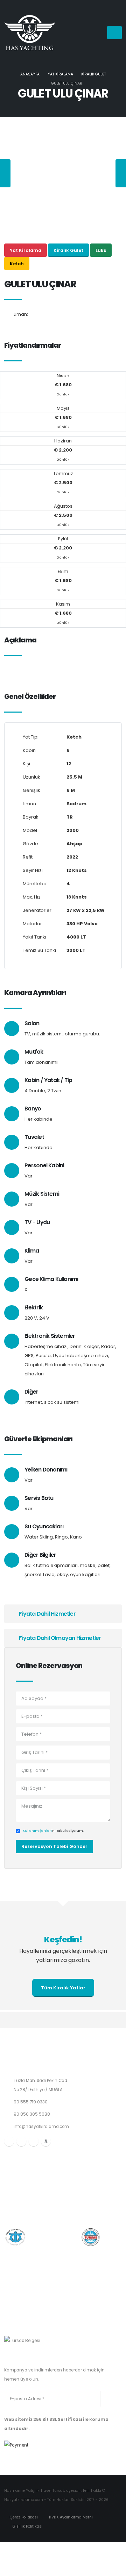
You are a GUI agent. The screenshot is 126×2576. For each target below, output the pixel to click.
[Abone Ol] (107, 2399)
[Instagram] (21, 2141)
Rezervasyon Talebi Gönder (54, 1846)
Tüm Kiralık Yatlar (63, 1988)
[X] (46, 2141)
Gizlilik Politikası (27, 2526)
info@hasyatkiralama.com (41, 2127)
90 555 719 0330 (31, 2102)
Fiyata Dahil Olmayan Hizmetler (59, 1638)
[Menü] (114, 33)
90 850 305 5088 (32, 2114)
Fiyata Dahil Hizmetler (47, 1614)
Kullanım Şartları (37, 1831)
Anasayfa (30, 74)
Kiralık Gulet (94, 74)
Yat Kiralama (60, 74)
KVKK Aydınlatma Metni (70, 2517)
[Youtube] (34, 2141)
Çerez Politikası (23, 2517)
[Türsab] (22, 2340)
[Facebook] (9, 2141)
